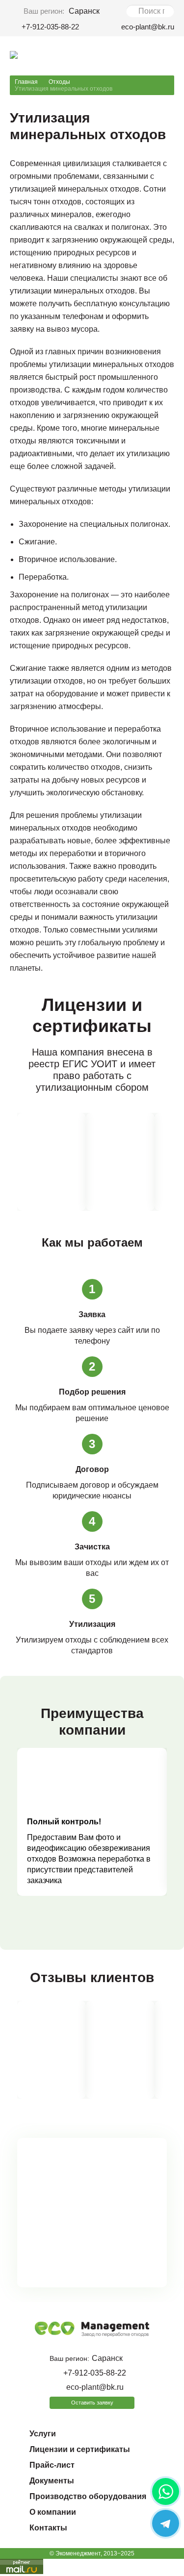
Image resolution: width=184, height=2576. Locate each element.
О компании (53, 2512)
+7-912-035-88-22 (50, 27)
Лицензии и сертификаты (80, 2449)
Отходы (59, 82)
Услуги (43, 2434)
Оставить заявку (92, 2403)
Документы (52, 2481)
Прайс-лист (52, 2465)
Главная (26, 82)
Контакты (48, 2528)
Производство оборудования (88, 2496)
